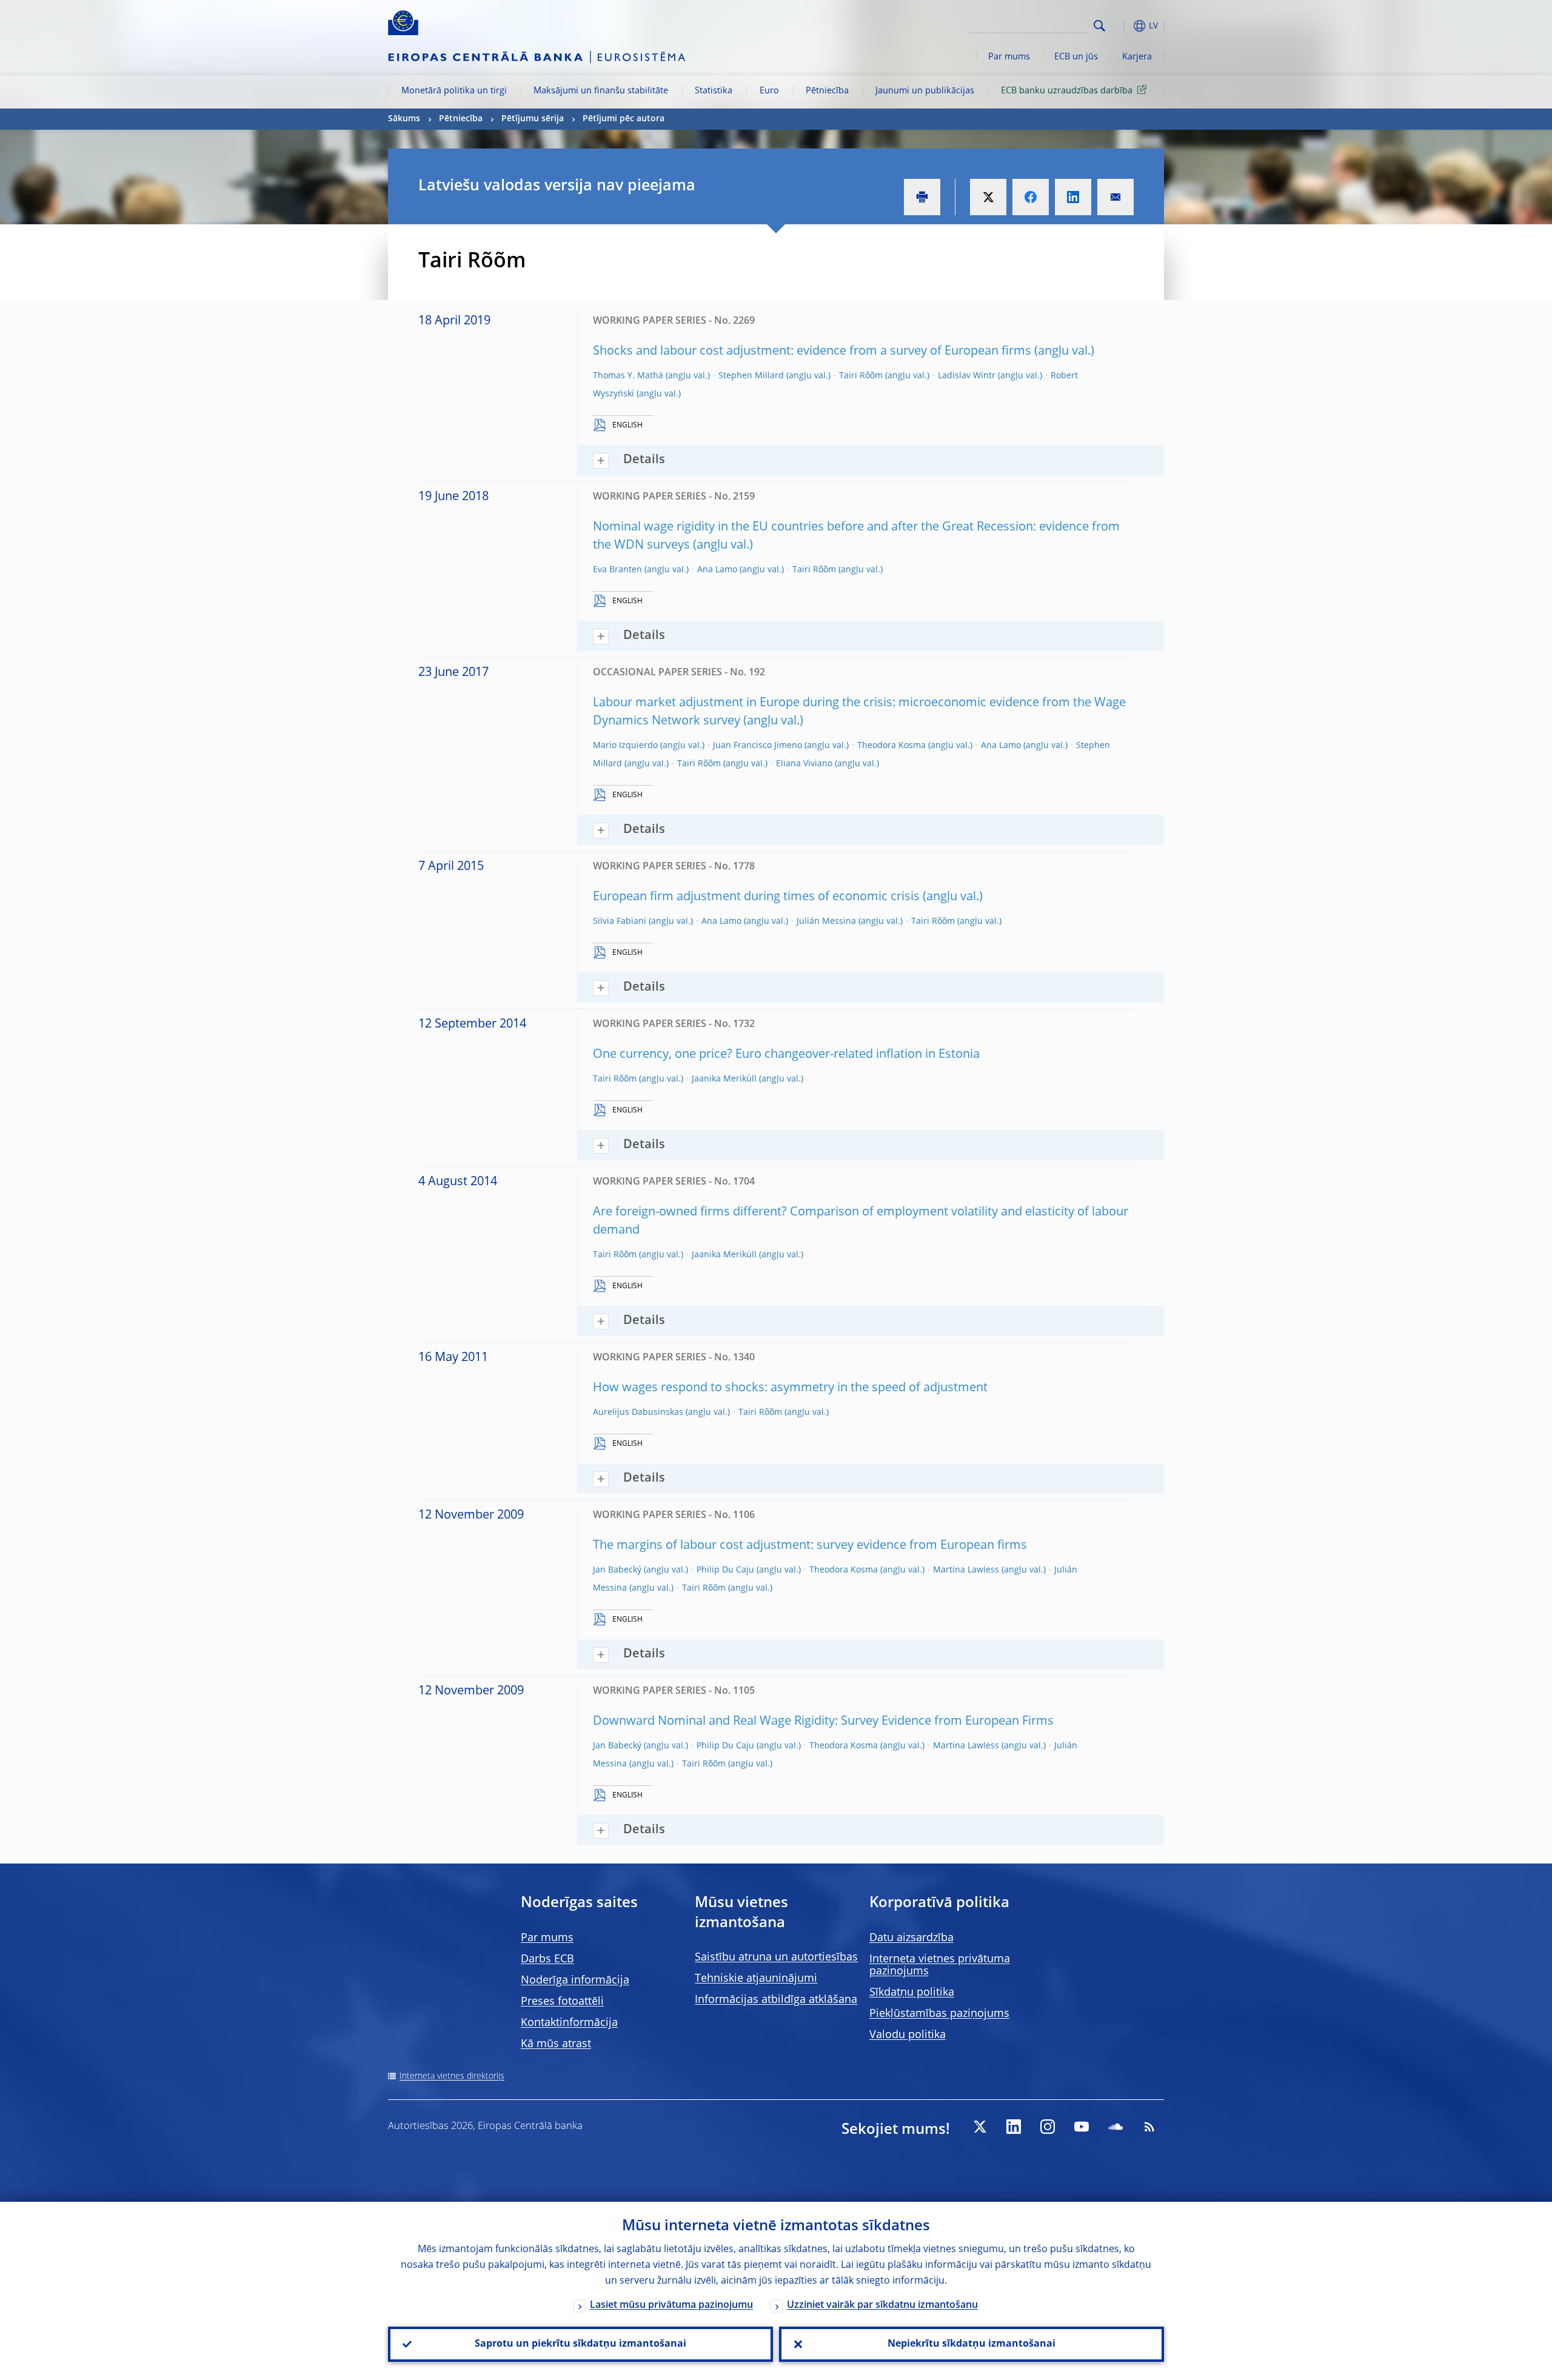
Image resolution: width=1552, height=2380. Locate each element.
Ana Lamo (717, 570)
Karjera (1137, 57)
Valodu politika (908, 2035)
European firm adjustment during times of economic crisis (756, 897)
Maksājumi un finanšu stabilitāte (601, 91)
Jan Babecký (617, 1570)
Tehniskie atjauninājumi (756, 1979)
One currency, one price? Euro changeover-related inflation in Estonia (786, 1055)
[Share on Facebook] (1031, 197)
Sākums (404, 119)
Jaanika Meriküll (724, 1079)
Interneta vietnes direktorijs (452, 2076)
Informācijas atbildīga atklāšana (776, 2000)
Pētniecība (827, 91)
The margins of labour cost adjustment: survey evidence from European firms (810, 1546)
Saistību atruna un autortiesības (776, 1957)
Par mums (1009, 57)
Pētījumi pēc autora (624, 119)
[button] (1122, 26)
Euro (769, 91)
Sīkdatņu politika (912, 1993)
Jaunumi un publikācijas (925, 91)
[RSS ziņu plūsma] (1149, 2127)
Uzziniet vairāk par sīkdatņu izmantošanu (882, 2305)
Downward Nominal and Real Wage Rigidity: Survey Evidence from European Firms (823, 1722)
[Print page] (922, 197)
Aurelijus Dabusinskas (638, 1412)
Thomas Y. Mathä (628, 376)
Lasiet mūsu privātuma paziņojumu (671, 2305)
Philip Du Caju (725, 1570)
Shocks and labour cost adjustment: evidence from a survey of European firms (812, 352)
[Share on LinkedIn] (1073, 197)
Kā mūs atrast (556, 2044)
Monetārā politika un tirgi (454, 91)
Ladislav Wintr (967, 376)
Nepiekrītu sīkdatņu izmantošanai (972, 2344)
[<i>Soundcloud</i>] (1115, 2127)
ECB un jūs (1076, 57)
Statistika (714, 91)
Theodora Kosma (891, 746)
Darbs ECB (547, 1959)
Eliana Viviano (804, 764)
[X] (980, 2127)
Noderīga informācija (575, 1981)
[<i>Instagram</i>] (1048, 2127)
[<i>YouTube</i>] (1082, 2127)
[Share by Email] (1115, 197)
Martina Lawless (966, 1570)
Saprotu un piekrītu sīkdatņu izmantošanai (580, 2344)
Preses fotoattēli (562, 2002)
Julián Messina (826, 921)
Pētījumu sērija (533, 119)
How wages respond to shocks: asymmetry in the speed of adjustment (790, 1388)
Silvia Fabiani (620, 921)
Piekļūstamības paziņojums (939, 2014)
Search (1099, 26)
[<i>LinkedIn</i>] (1014, 2127)
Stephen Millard (751, 376)
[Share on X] (988, 197)
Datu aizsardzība (911, 1938)
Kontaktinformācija (569, 2023)
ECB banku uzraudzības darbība (1067, 91)
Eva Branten (617, 570)
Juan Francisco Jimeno (758, 746)
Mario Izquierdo (625, 746)
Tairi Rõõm (861, 376)
